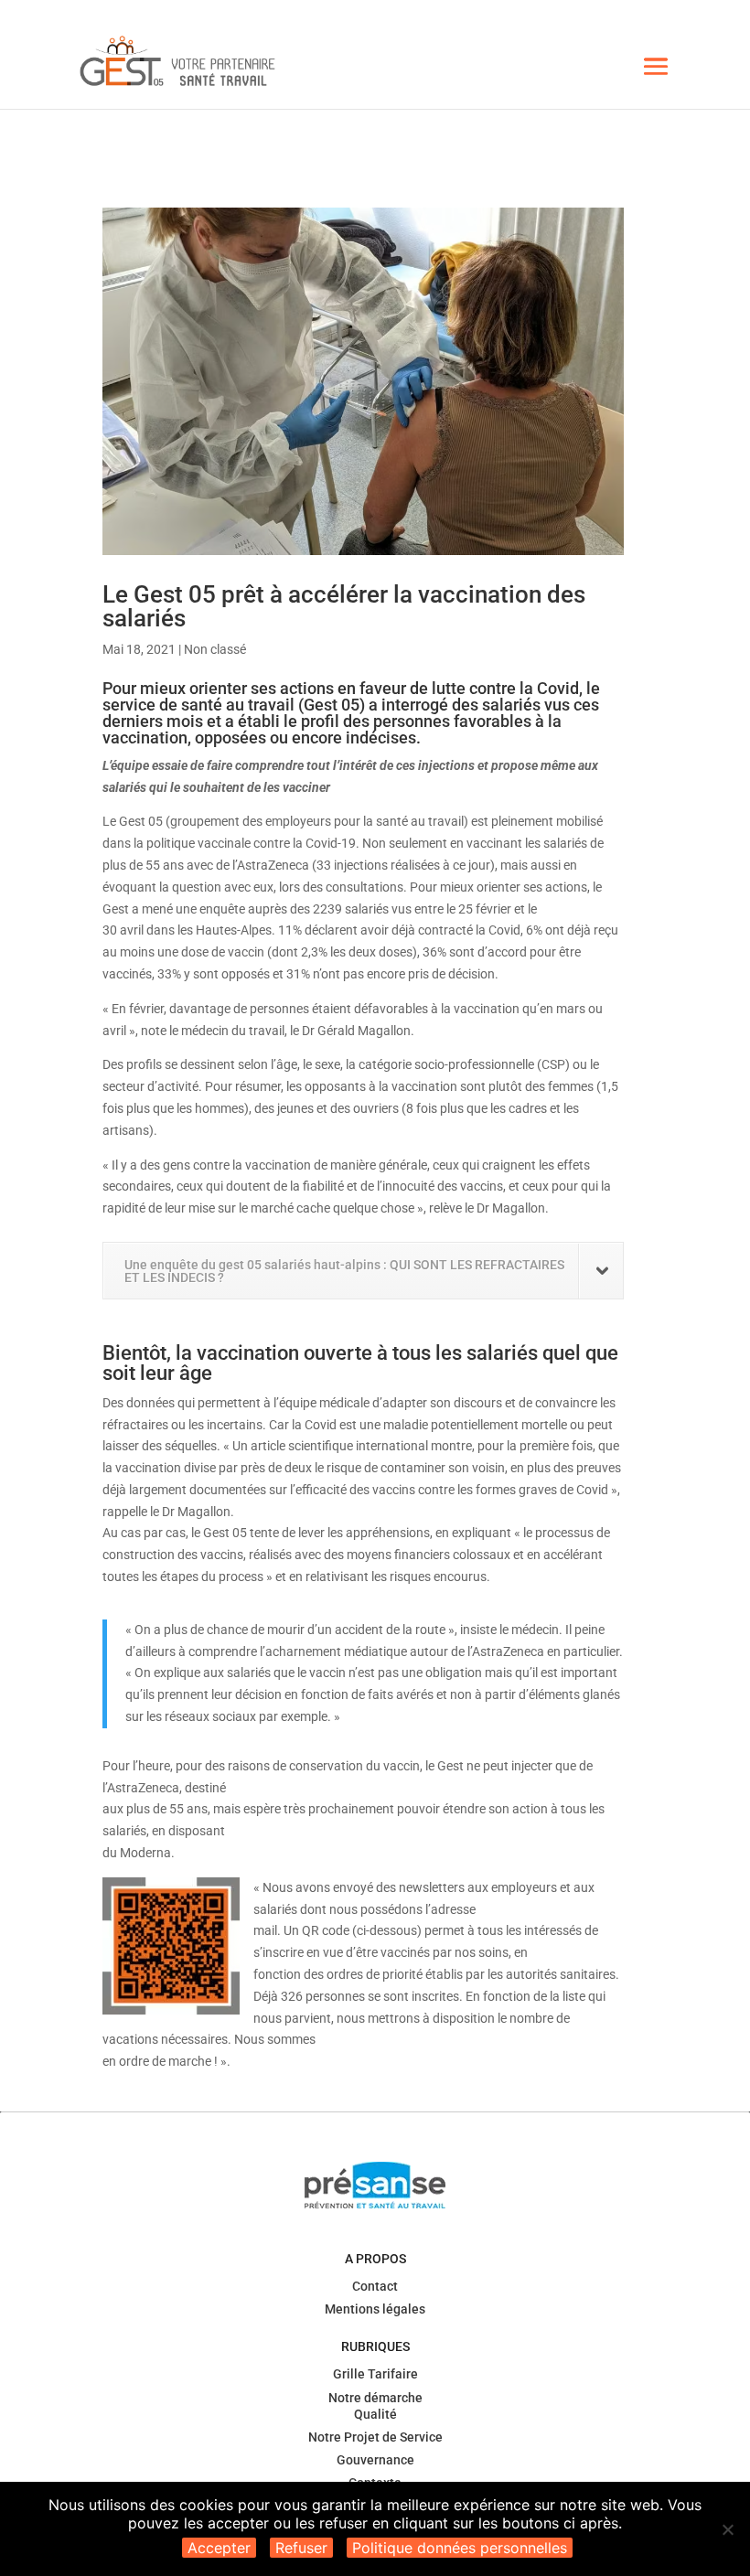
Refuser (301, 2548)
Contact (375, 2286)
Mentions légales (375, 2309)
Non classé (215, 649)
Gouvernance (375, 2460)
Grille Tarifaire (375, 2374)
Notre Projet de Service (375, 2437)
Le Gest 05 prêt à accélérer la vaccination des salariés (344, 606)
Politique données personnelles (460, 2548)
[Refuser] (727, 2529)
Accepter (219, 2548)
